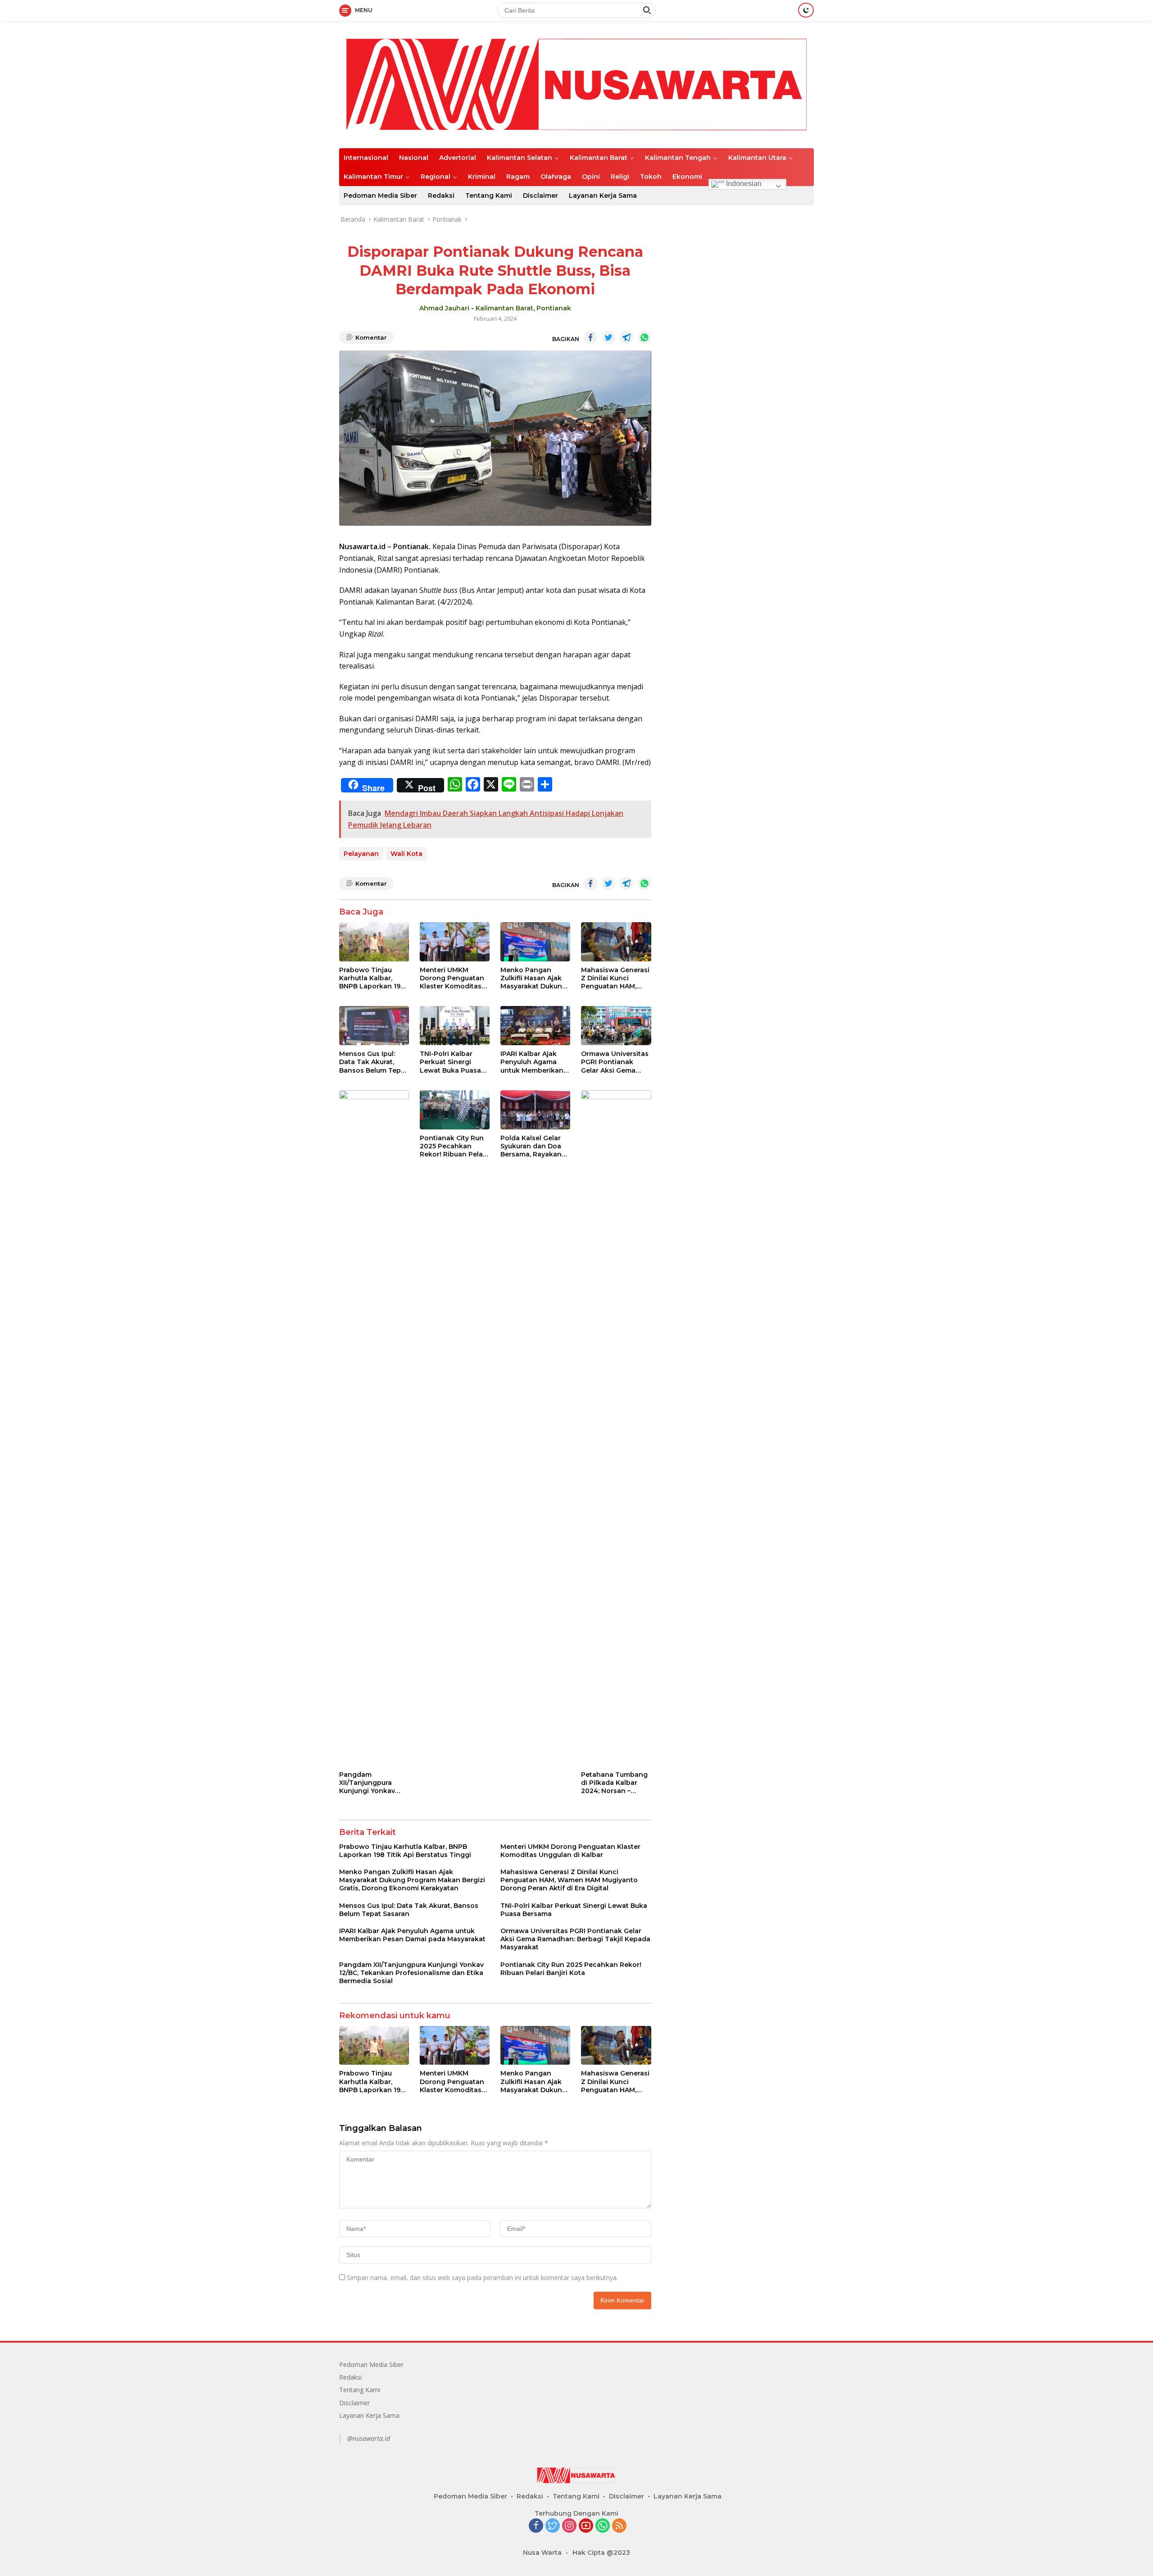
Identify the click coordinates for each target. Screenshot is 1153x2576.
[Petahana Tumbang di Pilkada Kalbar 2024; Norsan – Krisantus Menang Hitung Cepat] (616, 1428)
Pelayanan (361, 854)
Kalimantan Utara (757, 158)
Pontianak (554, 308)
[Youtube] (586, 2526)
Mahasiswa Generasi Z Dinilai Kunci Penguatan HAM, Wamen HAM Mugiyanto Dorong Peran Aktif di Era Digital (615, 978)
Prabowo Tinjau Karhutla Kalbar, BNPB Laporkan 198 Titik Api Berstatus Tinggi (372, 978)
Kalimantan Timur (373, 177)
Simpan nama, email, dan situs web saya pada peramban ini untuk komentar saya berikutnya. (482, 2278)
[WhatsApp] (603, 2526)
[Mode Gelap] (806, 10)
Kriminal (482, 177)
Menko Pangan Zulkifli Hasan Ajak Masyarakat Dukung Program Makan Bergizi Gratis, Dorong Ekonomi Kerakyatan (533, 978)
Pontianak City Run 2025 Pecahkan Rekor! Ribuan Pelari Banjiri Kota (454, 1146)
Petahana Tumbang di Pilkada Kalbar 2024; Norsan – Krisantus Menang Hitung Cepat (614, 1783)
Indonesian (743, 184)
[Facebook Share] (590, 337)
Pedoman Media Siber (380, 196)
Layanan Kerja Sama (603, 196)
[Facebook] (536, 2526)
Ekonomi (687, 177)
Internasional (366, 158)
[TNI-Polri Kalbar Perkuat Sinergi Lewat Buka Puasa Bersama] (455, 1026)
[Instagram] (569, 2526)
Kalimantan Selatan (520, 158)
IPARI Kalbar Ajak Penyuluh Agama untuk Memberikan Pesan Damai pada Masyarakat (532, 1062)
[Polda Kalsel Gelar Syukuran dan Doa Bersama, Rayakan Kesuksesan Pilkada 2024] (535, 1110)
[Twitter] (553, 2526)
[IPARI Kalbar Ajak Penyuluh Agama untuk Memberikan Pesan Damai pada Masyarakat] (535, 1026)
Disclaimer (540, 196)
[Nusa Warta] (576, 84)
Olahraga (556, 177)
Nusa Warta (542, 2553)
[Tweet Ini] (608, 337)
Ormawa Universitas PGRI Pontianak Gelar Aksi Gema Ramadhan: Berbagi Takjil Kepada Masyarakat (615, 1062)
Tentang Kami (489, 196)
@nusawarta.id (369, 2438)
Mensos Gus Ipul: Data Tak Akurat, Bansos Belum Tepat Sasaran (373, 1062)
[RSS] (619, 2526)
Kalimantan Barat (599, 158)
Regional (436, 177)
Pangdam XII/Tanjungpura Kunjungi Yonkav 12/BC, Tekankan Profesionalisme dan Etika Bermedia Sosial (374, 1783)
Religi (620, 177)
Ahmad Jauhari (444, 308)
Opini (591, 177)
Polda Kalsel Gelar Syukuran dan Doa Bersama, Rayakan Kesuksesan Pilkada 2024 (534, 1146)
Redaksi (441, 196)
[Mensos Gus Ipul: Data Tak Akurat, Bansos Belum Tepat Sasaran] (374, 1026)
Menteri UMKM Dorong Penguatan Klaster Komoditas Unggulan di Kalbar (452, 978)
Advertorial (458, 158)
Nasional (414, 158)
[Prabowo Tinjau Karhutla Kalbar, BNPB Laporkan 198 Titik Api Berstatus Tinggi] (374, 942)
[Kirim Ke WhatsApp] (645, 337)
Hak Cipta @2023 (601, 2553)
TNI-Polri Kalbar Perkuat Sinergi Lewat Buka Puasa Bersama (450, 1062)
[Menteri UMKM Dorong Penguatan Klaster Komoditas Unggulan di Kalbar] (455, 942)
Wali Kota (406, 854)
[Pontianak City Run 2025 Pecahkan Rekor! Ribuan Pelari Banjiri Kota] (455, 1110)
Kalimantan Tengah (678, 158)
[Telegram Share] (626, 337)
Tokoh (651, 177)
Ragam (518, 177)
